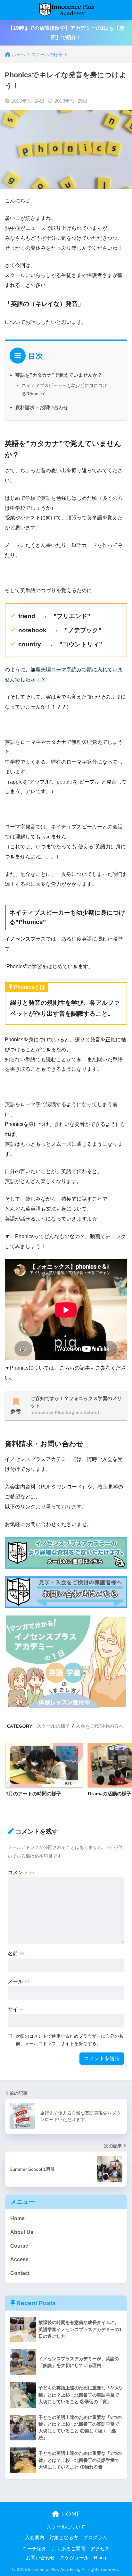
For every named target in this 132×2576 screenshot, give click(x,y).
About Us (22, 2232)
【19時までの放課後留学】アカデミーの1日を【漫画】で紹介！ (66, 33)
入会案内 (35, 2538)
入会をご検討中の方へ (100, 1726)
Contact (20, 2273)
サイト (15, 2009)
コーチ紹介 (34, 2549)
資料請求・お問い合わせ (42, 407)
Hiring (100, 2558)
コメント (21, 1872)
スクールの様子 (53, 1726)
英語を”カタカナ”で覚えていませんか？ (59, 375)
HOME (70, 2514)
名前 (16, 1954)
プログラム (95, 2538)
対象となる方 (64, 2538)
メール (19, 1981)
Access (19, 2259)
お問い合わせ (40, 2558)
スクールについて (66, 2527)
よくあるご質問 (68, 2549)
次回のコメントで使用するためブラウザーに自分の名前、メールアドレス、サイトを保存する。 (70, 2040)
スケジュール (74, 2558)
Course (19, 2246)
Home (17, 2218)
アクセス (100, 2549)
